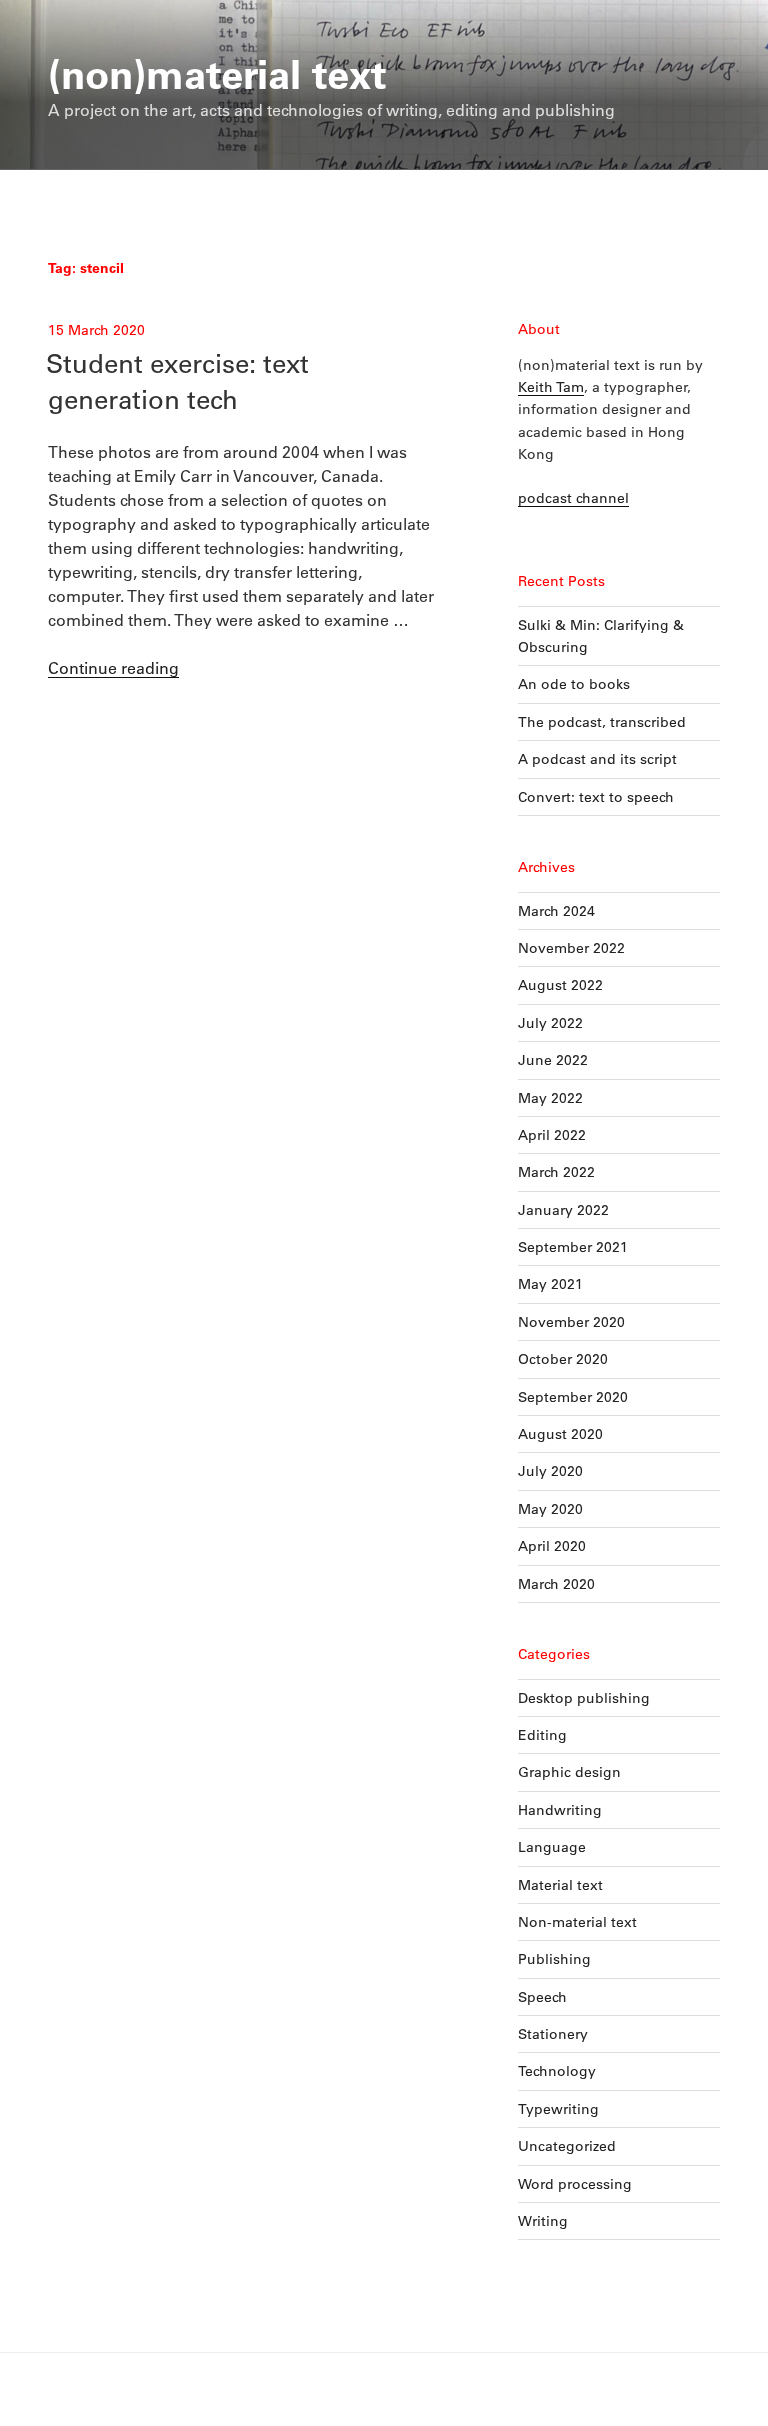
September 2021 (573, 1247)
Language (552, 1847)
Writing (543, 2221)
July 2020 (550, 1471)
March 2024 (556, 911)
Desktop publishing (584, 1698)
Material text (560, 1885)
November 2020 (571, 1322)
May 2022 (550, 1098)
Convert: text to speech (596, 797)
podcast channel (573, 498)
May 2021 (550, 1284)
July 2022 (550, 1023)
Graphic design (569, 1772)
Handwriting (560, 1810)
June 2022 (553, 1060)
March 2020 (556, 1584)
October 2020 (563, 1359)
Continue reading (113, 667)
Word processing (575, 2184)
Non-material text (577, 1922)
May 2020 (550, 1509)
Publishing (554, 1959)
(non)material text (217, 73)
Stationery (553, 2034)
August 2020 (560, 1434)
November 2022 (571, 948)
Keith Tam (551, 387)
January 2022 (563, 1210)
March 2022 (556, 1172)
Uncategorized (567, 2146)
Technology (557, 2071)
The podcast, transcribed (602, 722)
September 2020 (573, 1397)
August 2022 (560, 985)
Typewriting (558, 2109)
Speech (542, 1997)
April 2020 (552, 1546)
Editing (542, 1735)
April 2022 (552, 1135)
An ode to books (574, 684)
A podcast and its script (597, 759)
